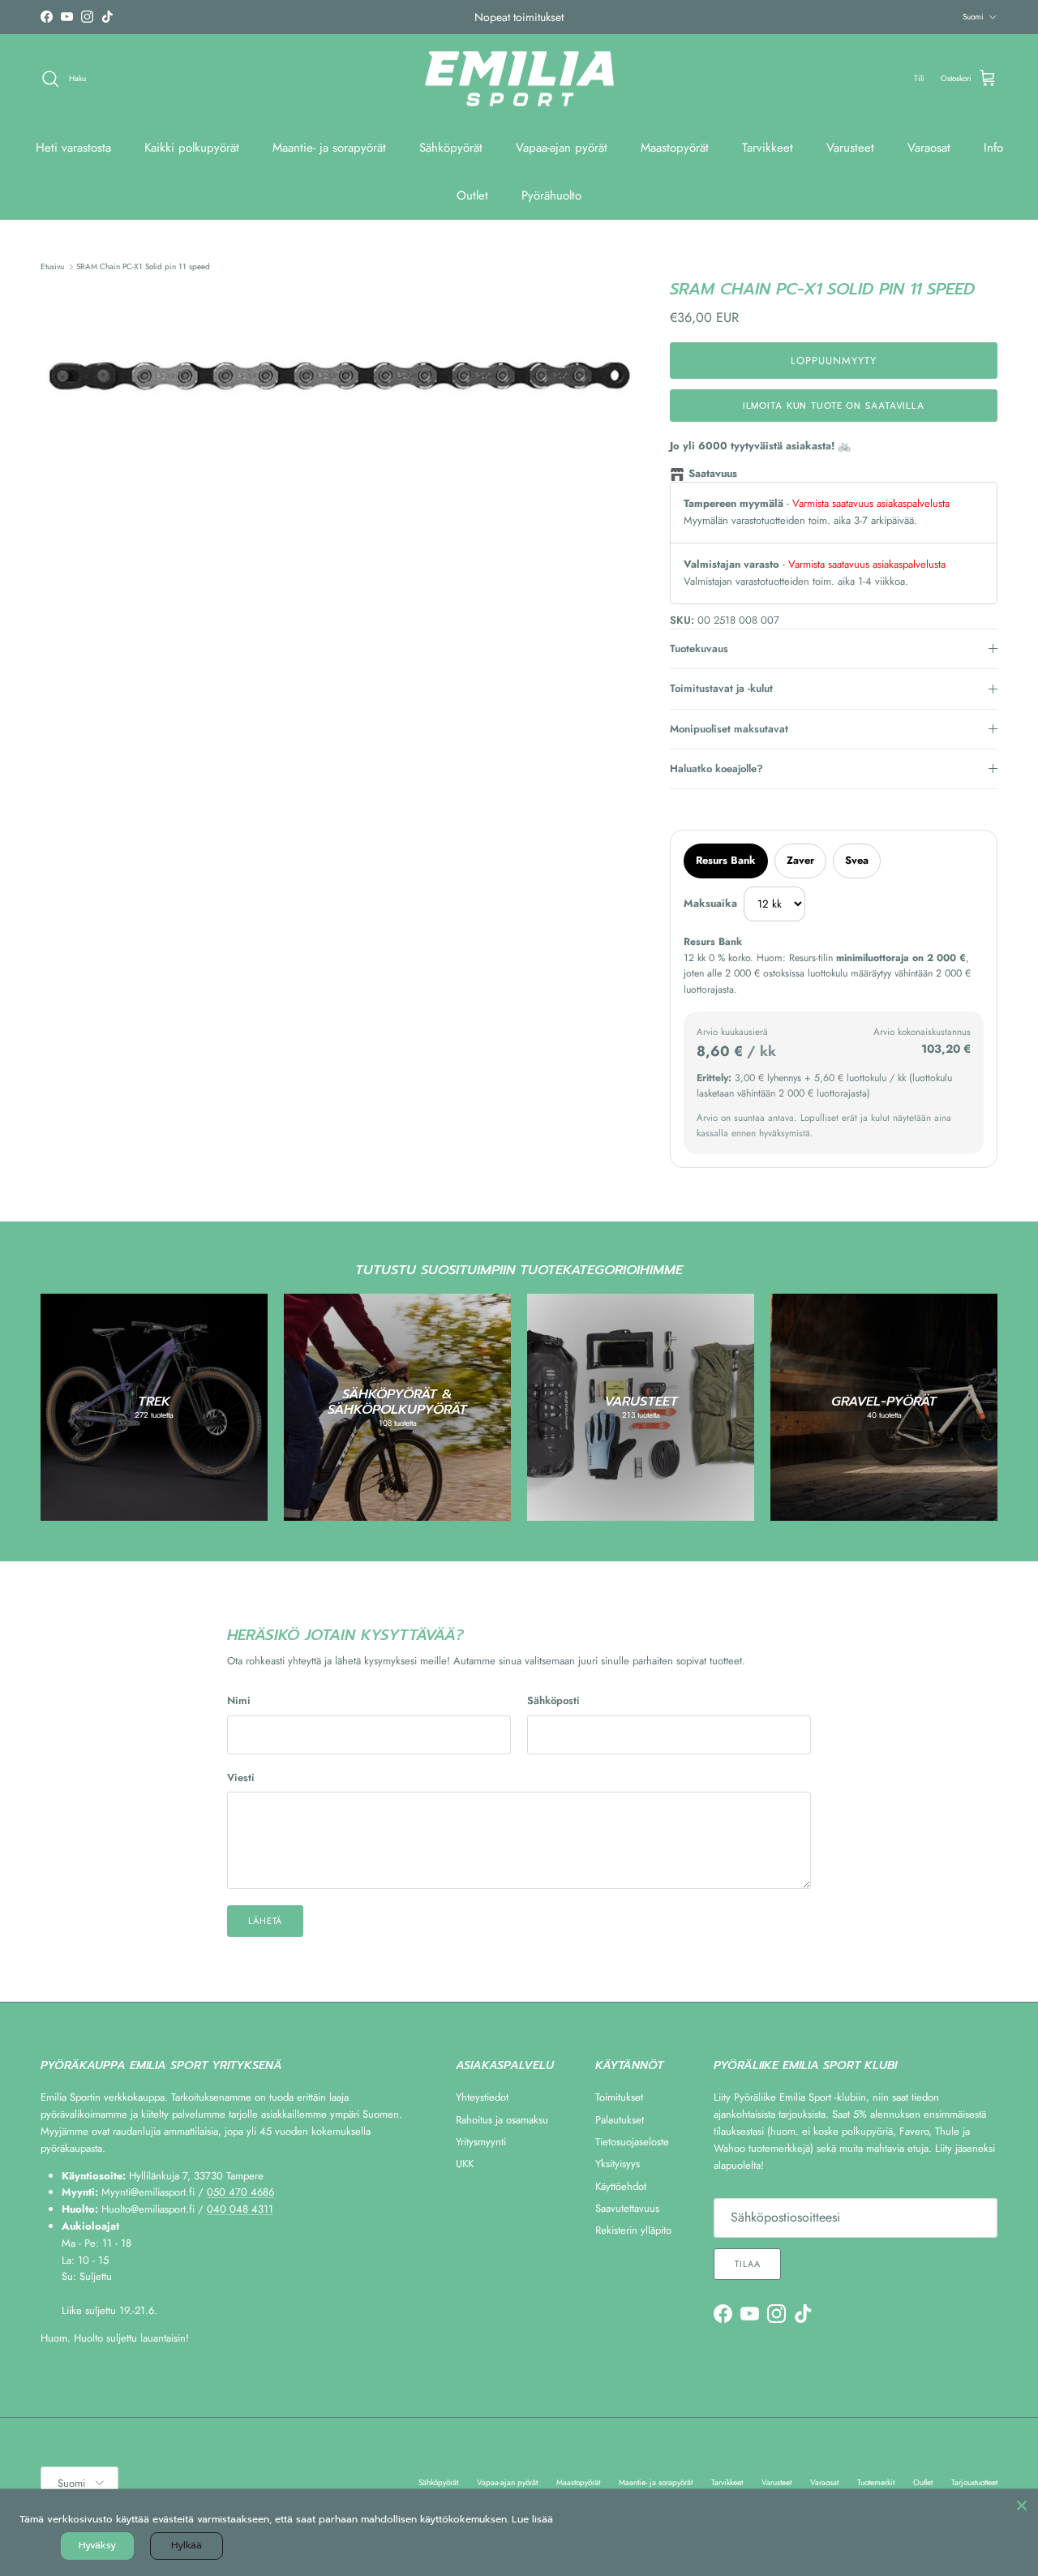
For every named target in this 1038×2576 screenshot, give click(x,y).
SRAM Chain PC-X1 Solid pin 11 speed (143, 266)
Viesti (241, 1778)
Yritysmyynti (481, 2142)
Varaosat (929, 148)
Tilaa (747, 2264)
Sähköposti (553, 1701)
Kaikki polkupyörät (192, 148)
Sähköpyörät (451, 148)
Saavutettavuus (627, 2208)
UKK (465, 2164)
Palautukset (620, 2120)
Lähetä (265, 1921)
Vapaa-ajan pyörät (562, 148)
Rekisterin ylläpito (633, 2230)
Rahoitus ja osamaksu (502, 2120)
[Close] (1022, 2505)
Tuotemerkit (876, 2482)
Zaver (800, 860)
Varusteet (850, 148)
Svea (857, 860)
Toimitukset (619, 2097)
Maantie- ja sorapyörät (329, 148)
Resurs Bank (726, 860)
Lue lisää (532, 2519)
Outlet (472, 195)
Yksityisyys (618, 2164)
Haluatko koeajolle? (716, 769)
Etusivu (52, 266)
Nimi (239, 1701)
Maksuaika (710, 903)
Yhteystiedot (482, 2097)
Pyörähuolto (551, 195)
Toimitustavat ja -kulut (721, 688)
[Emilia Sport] (519, 79)
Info (993, 148)
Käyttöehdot (621, 2186)
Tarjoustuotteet (974, 2482)
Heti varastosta (73, 148)
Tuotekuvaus (699, 648)
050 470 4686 (240, 2192)
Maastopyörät (675, 148)
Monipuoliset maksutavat (729, 729)
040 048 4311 (240, 2209)
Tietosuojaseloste (632, 2142)
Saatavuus (713, 473)
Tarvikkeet (768, 148)
